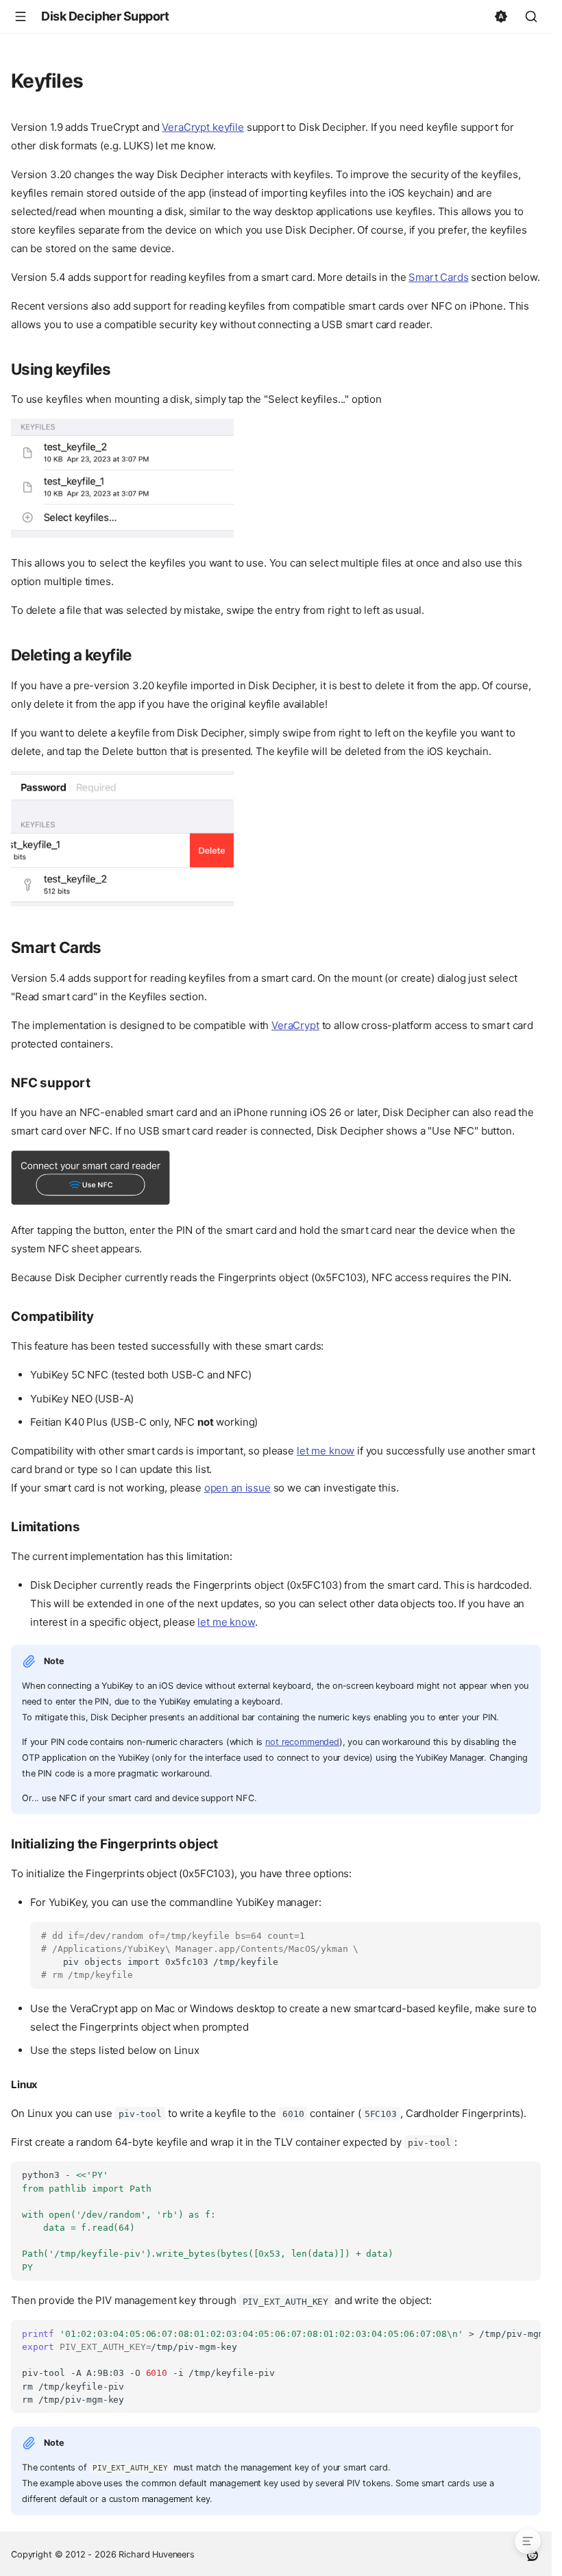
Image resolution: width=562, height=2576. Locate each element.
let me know (326, 1451)
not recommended (302, 1742)
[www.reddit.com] (533, 2554)
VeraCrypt (295, 1025)
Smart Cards (438, 277)
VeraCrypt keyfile (203, 127)
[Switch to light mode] (501, 16)
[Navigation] (21, 16)
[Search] (531, 16)
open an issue (237, 1488)
